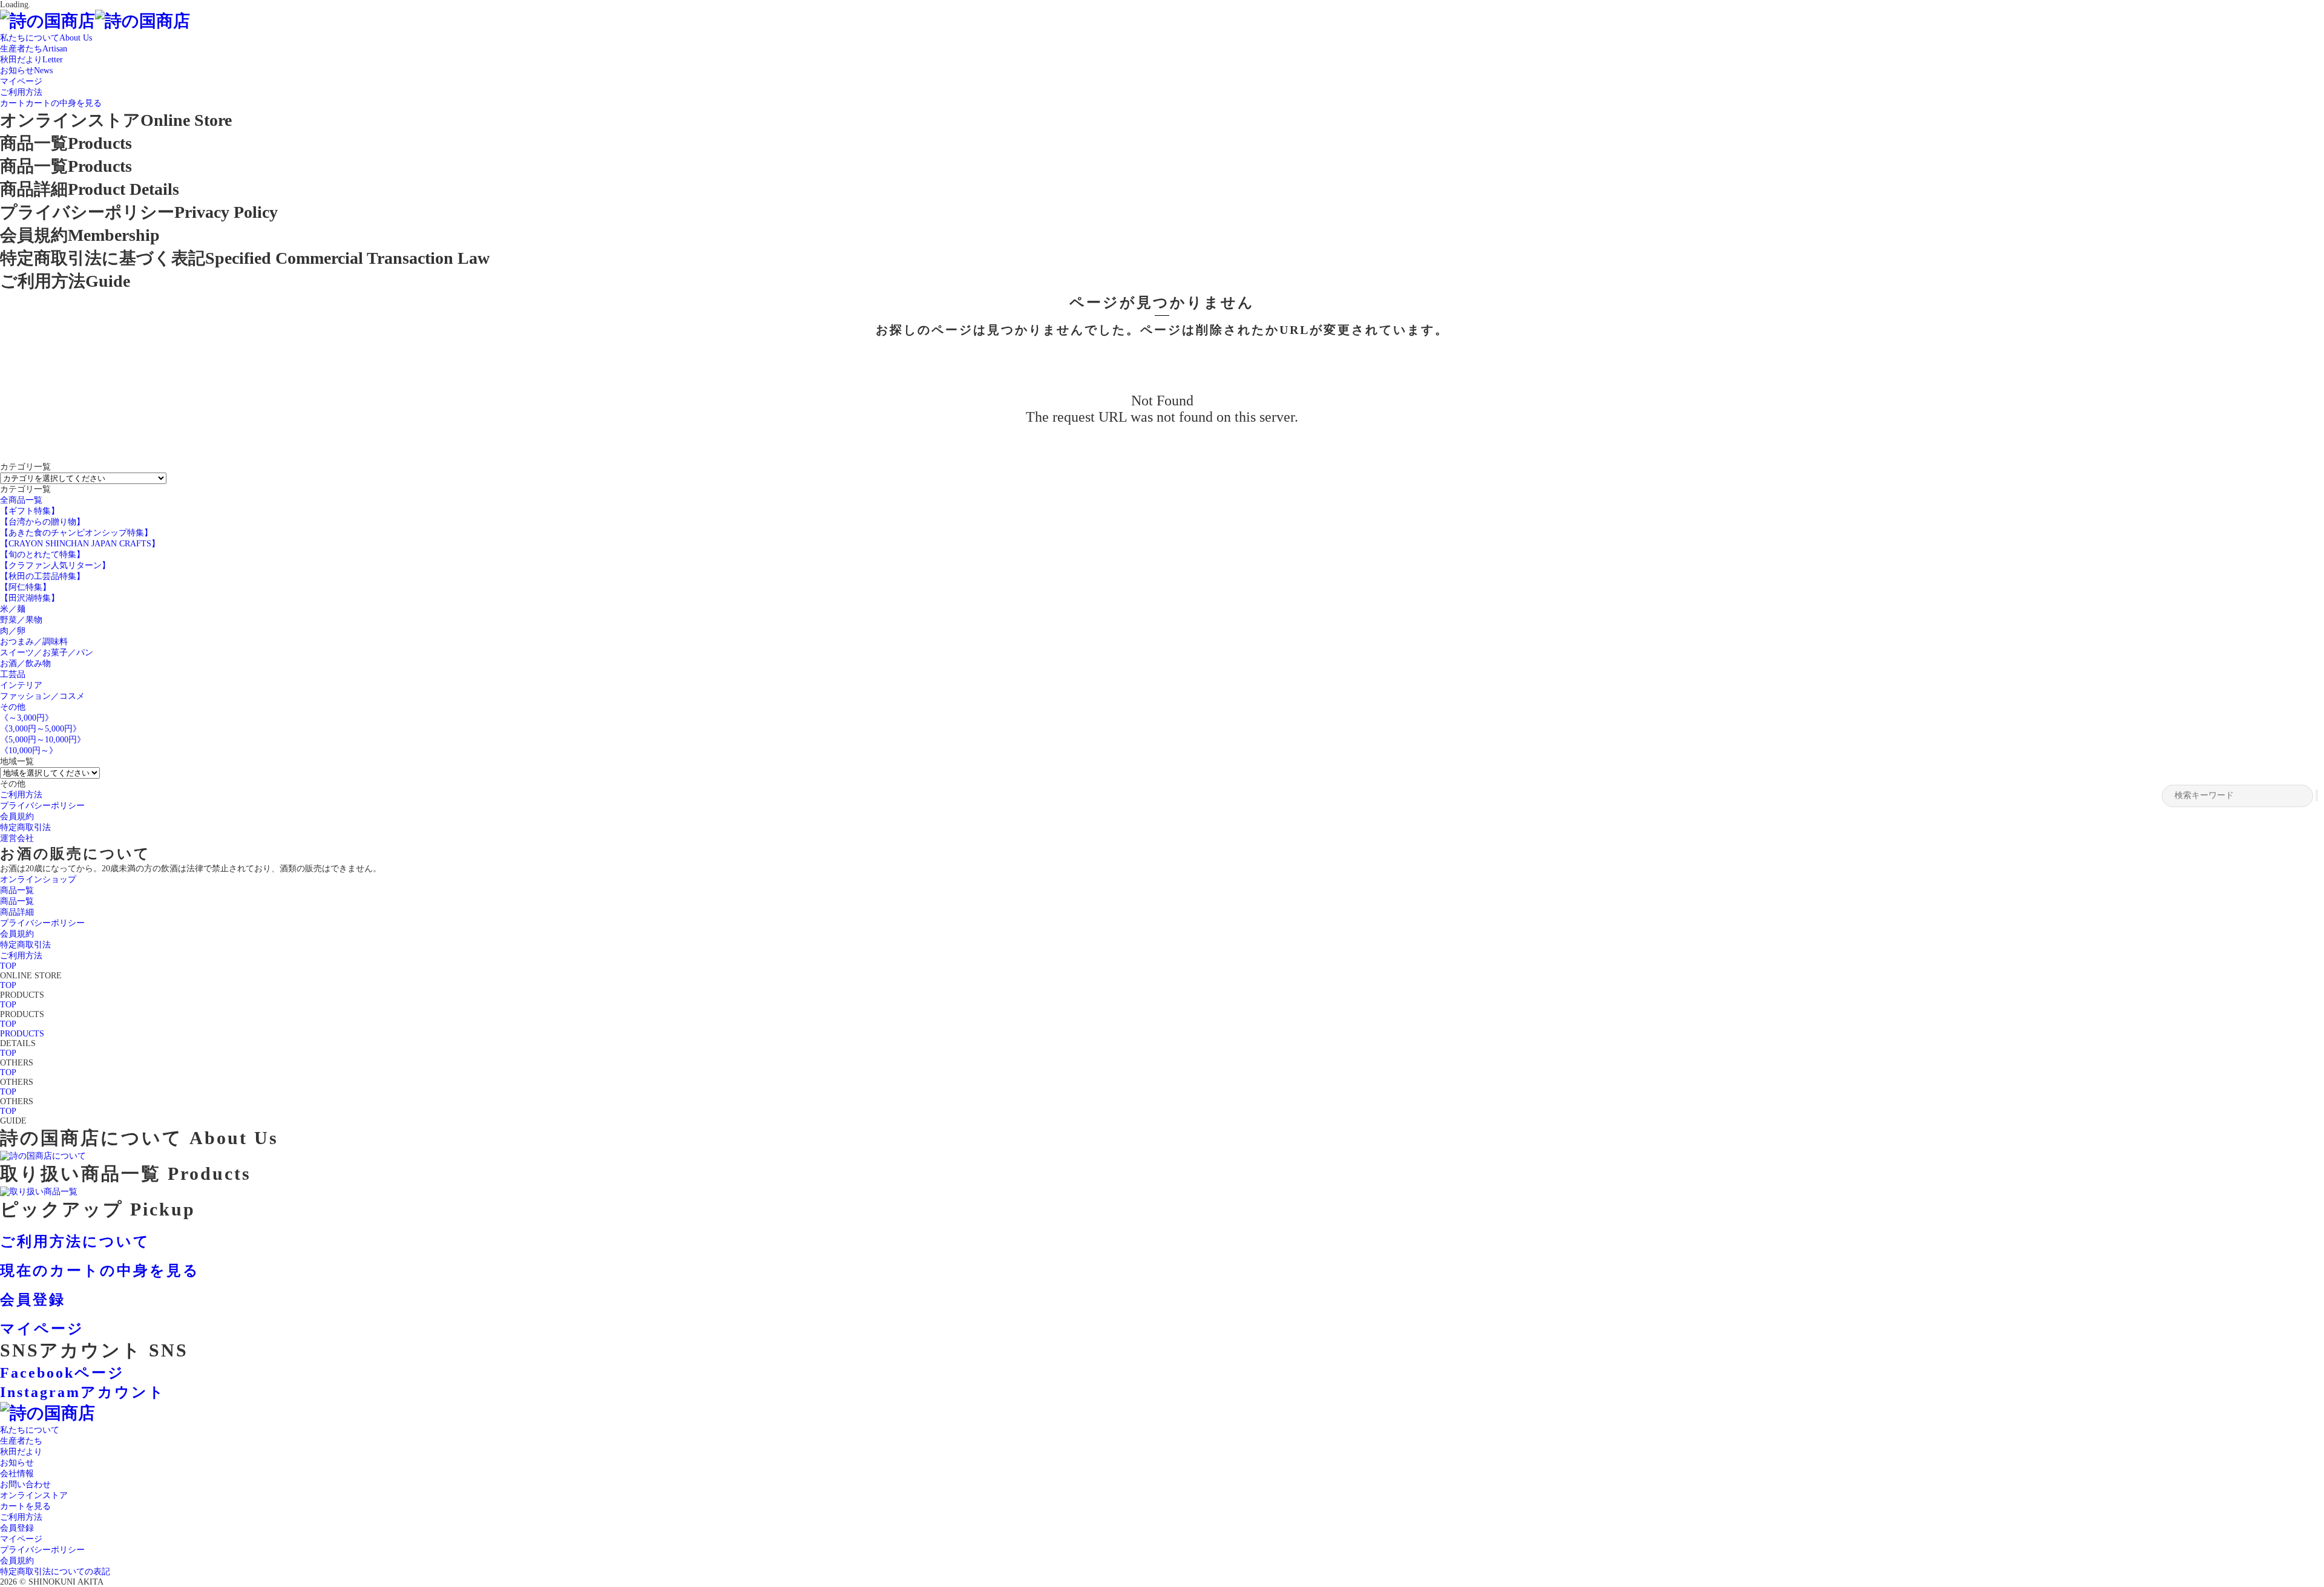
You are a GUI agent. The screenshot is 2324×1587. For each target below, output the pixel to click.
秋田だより (21, 1452)
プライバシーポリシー (42, 1550)
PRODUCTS (22, 1034)
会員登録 (17, 1528)
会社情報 (17, 1474)
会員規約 (17, 1561)
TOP (8, 966)
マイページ (21, 1539)
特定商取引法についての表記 (55, 1572)
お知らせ (17, 1463)
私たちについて (30, 1430)
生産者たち (21, 1441)
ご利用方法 (21, 1517)
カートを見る (25, 1506)
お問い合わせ (25, 1484)
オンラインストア (34, 1495)
